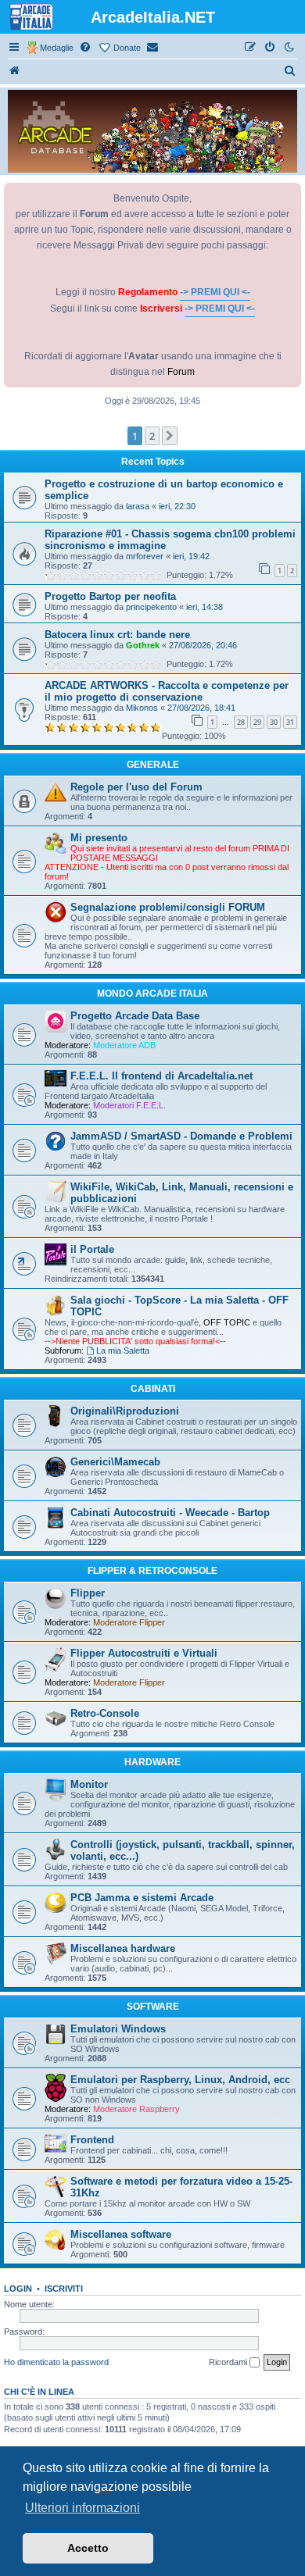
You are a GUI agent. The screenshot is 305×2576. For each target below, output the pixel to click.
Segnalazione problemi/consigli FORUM (168, 907)
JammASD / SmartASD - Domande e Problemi (181, 1136)
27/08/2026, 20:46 (203, 645)
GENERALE (153, 765)
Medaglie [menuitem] (57, 48)
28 (241, 722)
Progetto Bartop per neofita (110, 596)
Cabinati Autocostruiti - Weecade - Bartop (170, 1513)
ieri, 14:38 (205, 607)
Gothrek (143, 645)
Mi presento (99, 838)
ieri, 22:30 (177, 506)
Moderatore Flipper (129, 1622)
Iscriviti (64, 2289)
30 (274, 722)
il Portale (92, 1249)
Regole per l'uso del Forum (136, 787)
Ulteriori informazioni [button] (83, 2508)
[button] (170, 436)
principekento (151, 607)
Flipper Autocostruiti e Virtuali (144, 1653)
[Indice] (15, 71)
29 (257, 722)
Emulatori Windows (118, 2029)
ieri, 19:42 (191, 556)
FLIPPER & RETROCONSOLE (152, 1571)
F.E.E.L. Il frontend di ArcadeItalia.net (161, 1076)
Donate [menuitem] (127, 48)
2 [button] (152, 436)
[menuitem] (86, 48)
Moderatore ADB (124, 1045)
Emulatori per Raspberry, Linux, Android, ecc (180, 2080)
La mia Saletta (123, 1350)
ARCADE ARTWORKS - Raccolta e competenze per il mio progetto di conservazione (167, 691)
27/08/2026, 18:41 (201, 708)
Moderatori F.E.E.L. (129, 1105)
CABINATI (153, 1389)
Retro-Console (105, 1713)
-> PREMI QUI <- (215, 292)
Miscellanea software (121, 2234)
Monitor (89, 1784)
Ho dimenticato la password (56, 2362)
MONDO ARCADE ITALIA (152, 994)
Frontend (92, 2140)
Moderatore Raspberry (136, 2109)
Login (18, 2289)
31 (290, 722)
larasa (138, 506)
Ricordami (229, 2362)
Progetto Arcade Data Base (135, 1016)
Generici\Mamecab (115, 1462)
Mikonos (142, 708)
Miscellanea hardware (123, 1948)
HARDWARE (152, 1762)
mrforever (145, 556)
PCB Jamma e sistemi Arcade (142, 1898)
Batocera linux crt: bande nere (117, 635)
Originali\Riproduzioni (125, 1411)
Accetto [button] (88, 2548)
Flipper (88, 1593)
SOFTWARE (153, 2007)
